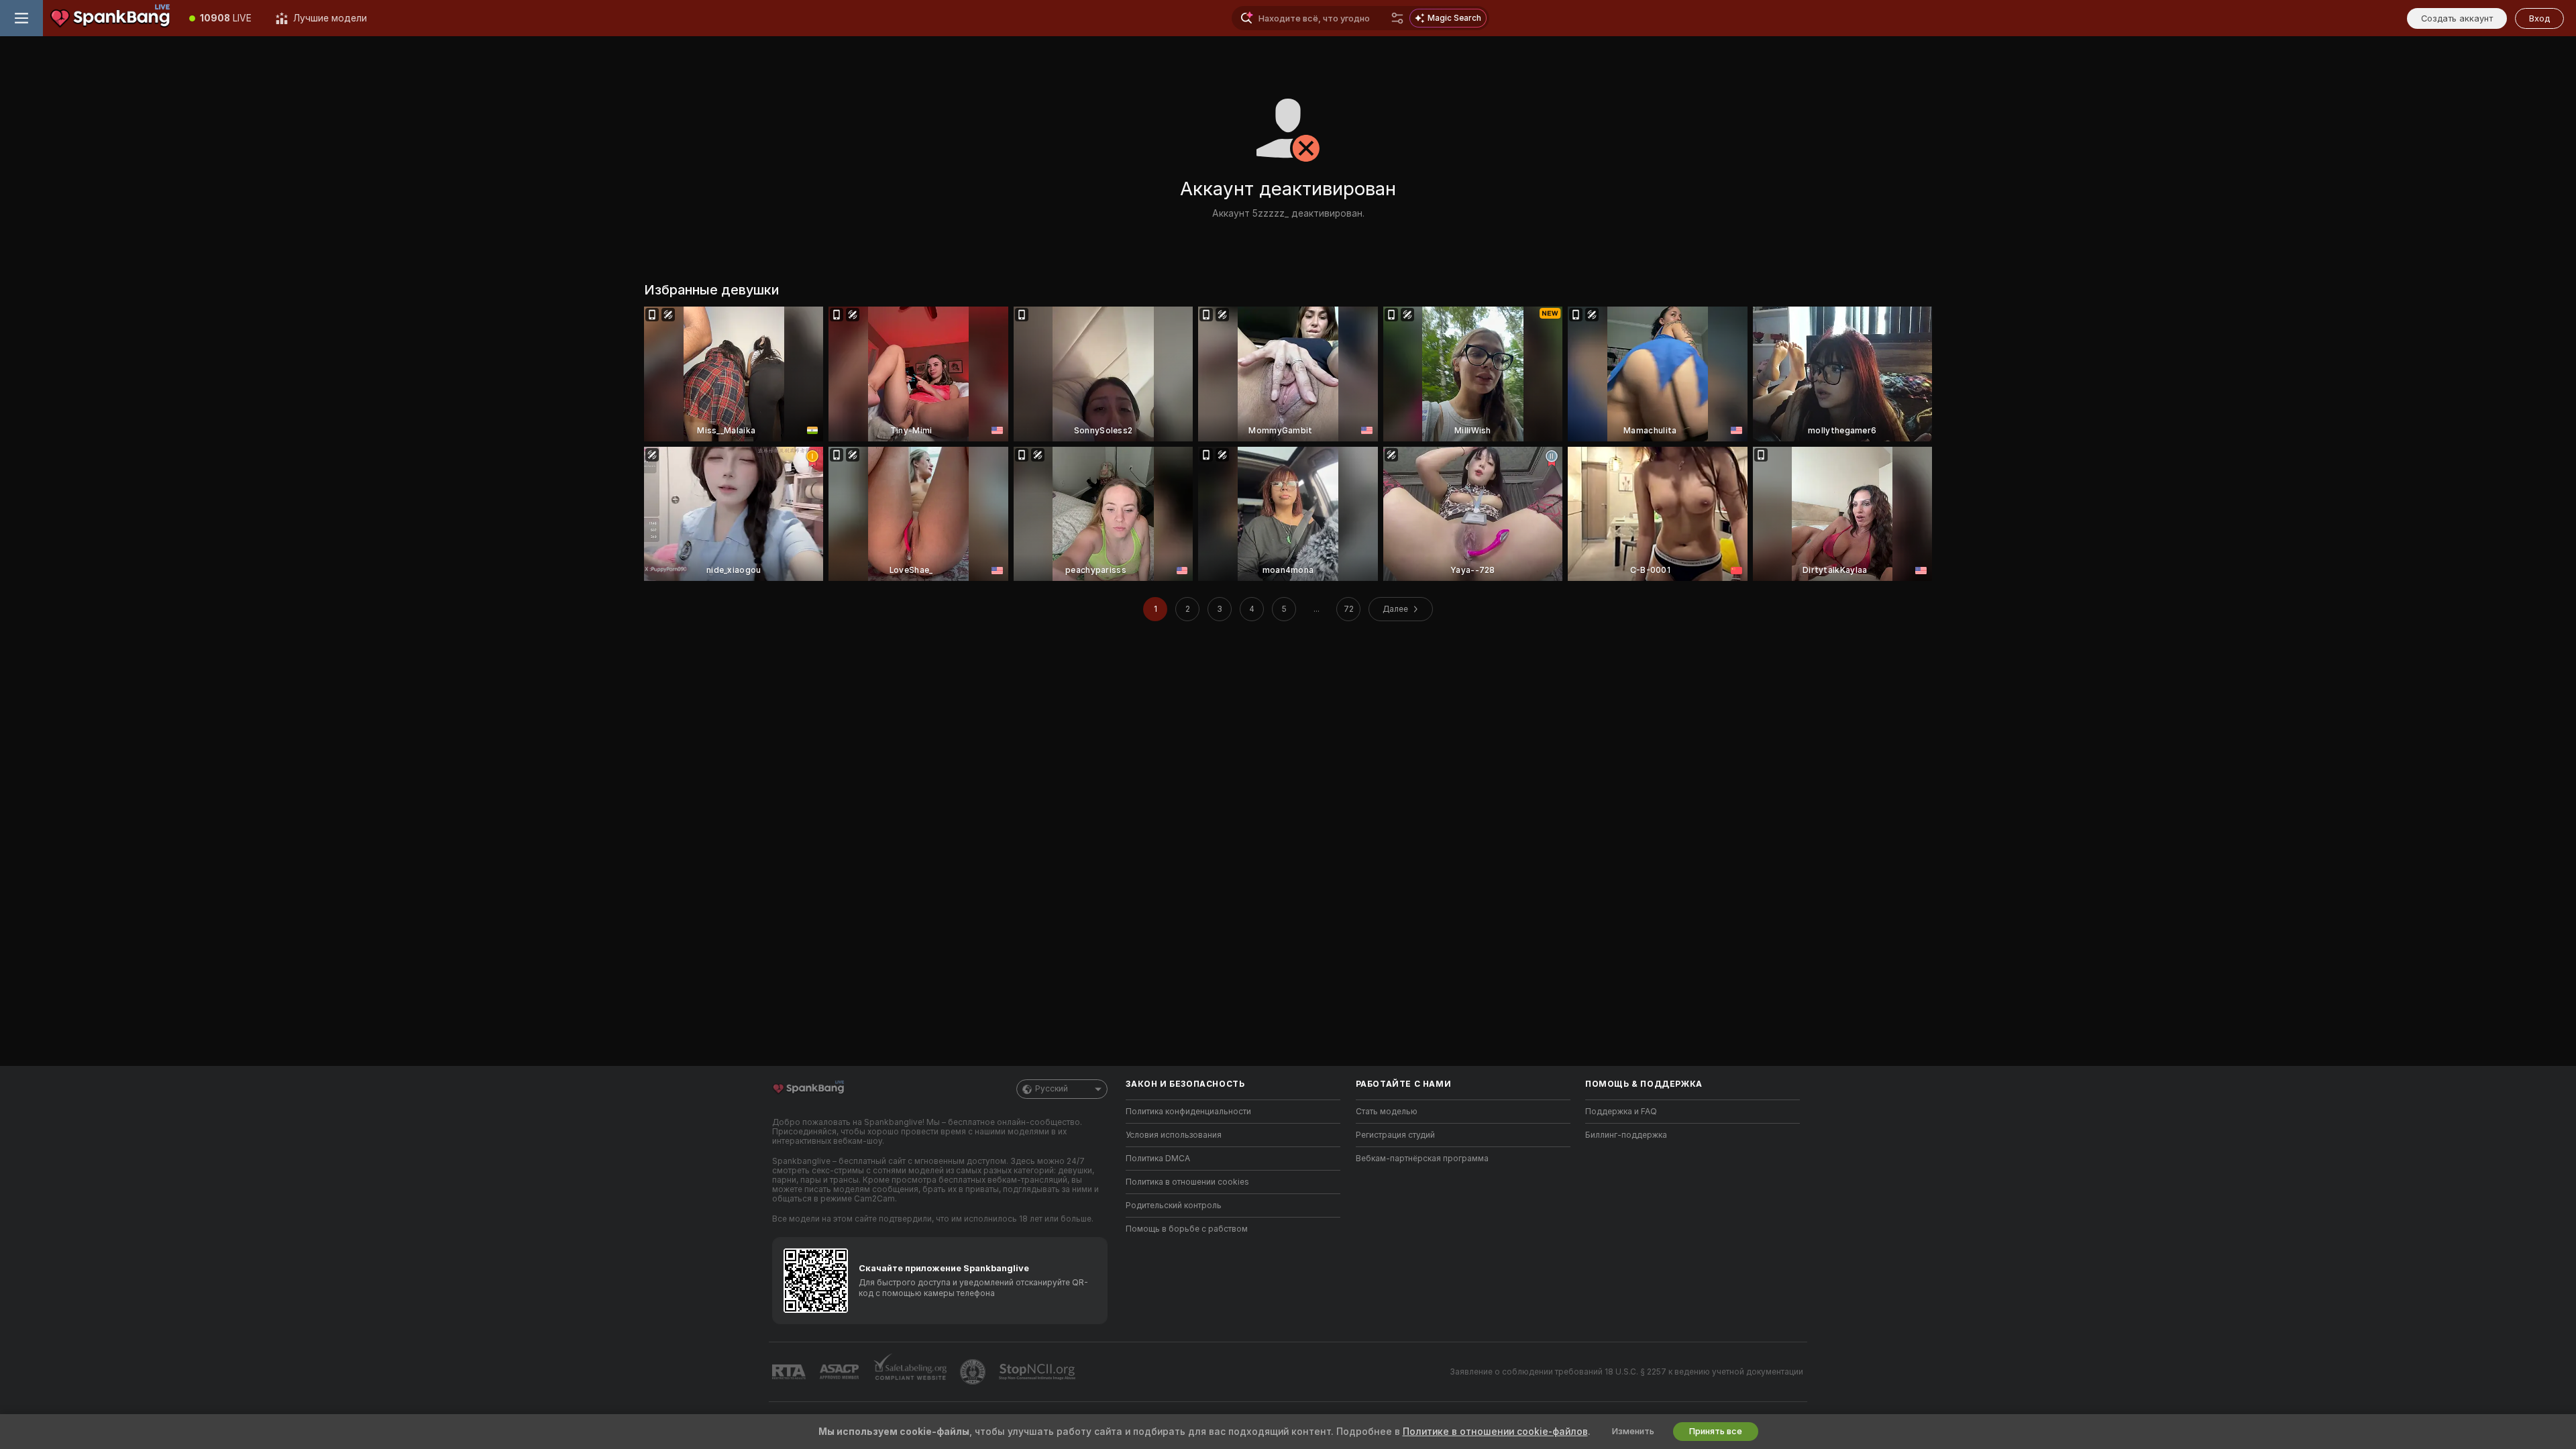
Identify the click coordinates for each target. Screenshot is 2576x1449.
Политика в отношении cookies (1187, 1182)
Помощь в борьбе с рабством (1187, 1229)
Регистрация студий (1395, 1135)
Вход (2539, 18)
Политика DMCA (1158, 1159)
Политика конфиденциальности (1188, 1112)
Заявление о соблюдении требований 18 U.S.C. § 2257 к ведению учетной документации (1626, 1372)
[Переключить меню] (21, 18)
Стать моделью (1387, 1112)
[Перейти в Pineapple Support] (974, 1372)
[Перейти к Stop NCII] (1038, 1372)
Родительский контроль (1174, 1205)
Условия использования (1174, 1135)
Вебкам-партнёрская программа (1422, 1159)
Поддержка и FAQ (1621, 1112)
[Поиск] (1397, 18)
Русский (1052, 1089)
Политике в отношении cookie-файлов (1495, 1432)
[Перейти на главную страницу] (110, 18)
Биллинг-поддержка (1626, 1135)
